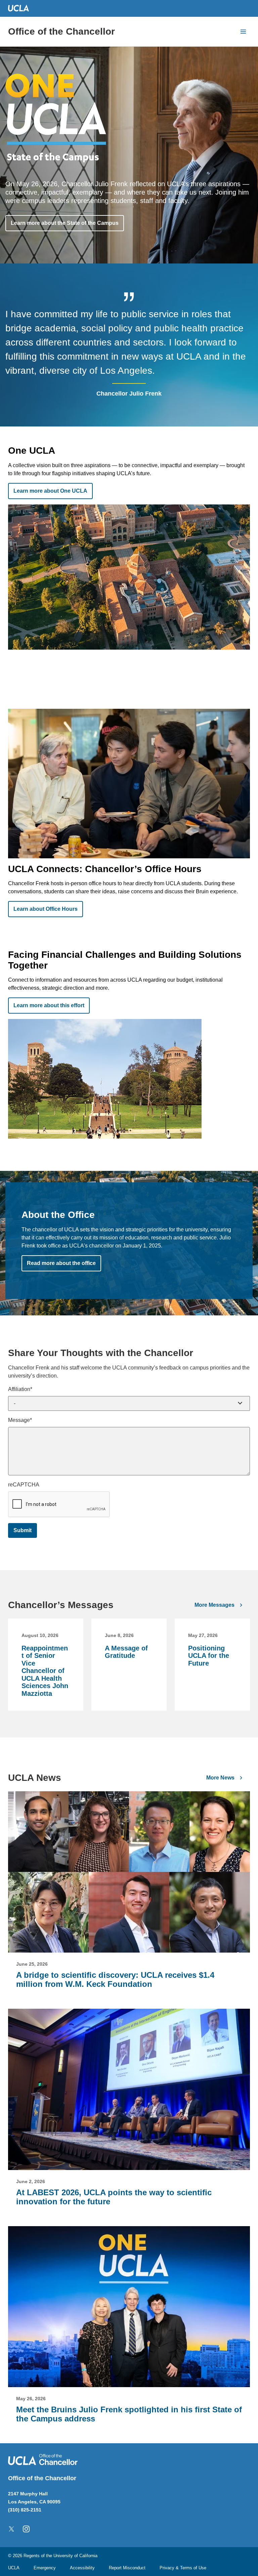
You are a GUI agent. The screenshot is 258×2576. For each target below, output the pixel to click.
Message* (20, 1420)
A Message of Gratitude (126, 1652)
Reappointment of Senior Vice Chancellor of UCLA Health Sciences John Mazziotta (45, 1671)
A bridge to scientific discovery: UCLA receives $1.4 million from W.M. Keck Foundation (115, 1979)
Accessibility (82, 2568)
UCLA (14, 2568)
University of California (75, 2556)
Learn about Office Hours (46, 909)
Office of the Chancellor (61, 31)
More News (220, 1778)
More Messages (214, 1605)
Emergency (45, 2568)
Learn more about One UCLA (50, 491)
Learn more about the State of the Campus (65, 223)
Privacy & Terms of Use (183, 2568)
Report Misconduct (127, 2568)
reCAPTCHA (24, 1485)
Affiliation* (20, 1389)
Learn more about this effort (49, 1005)
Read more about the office (61, 1263)
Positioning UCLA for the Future (209, 1656)
